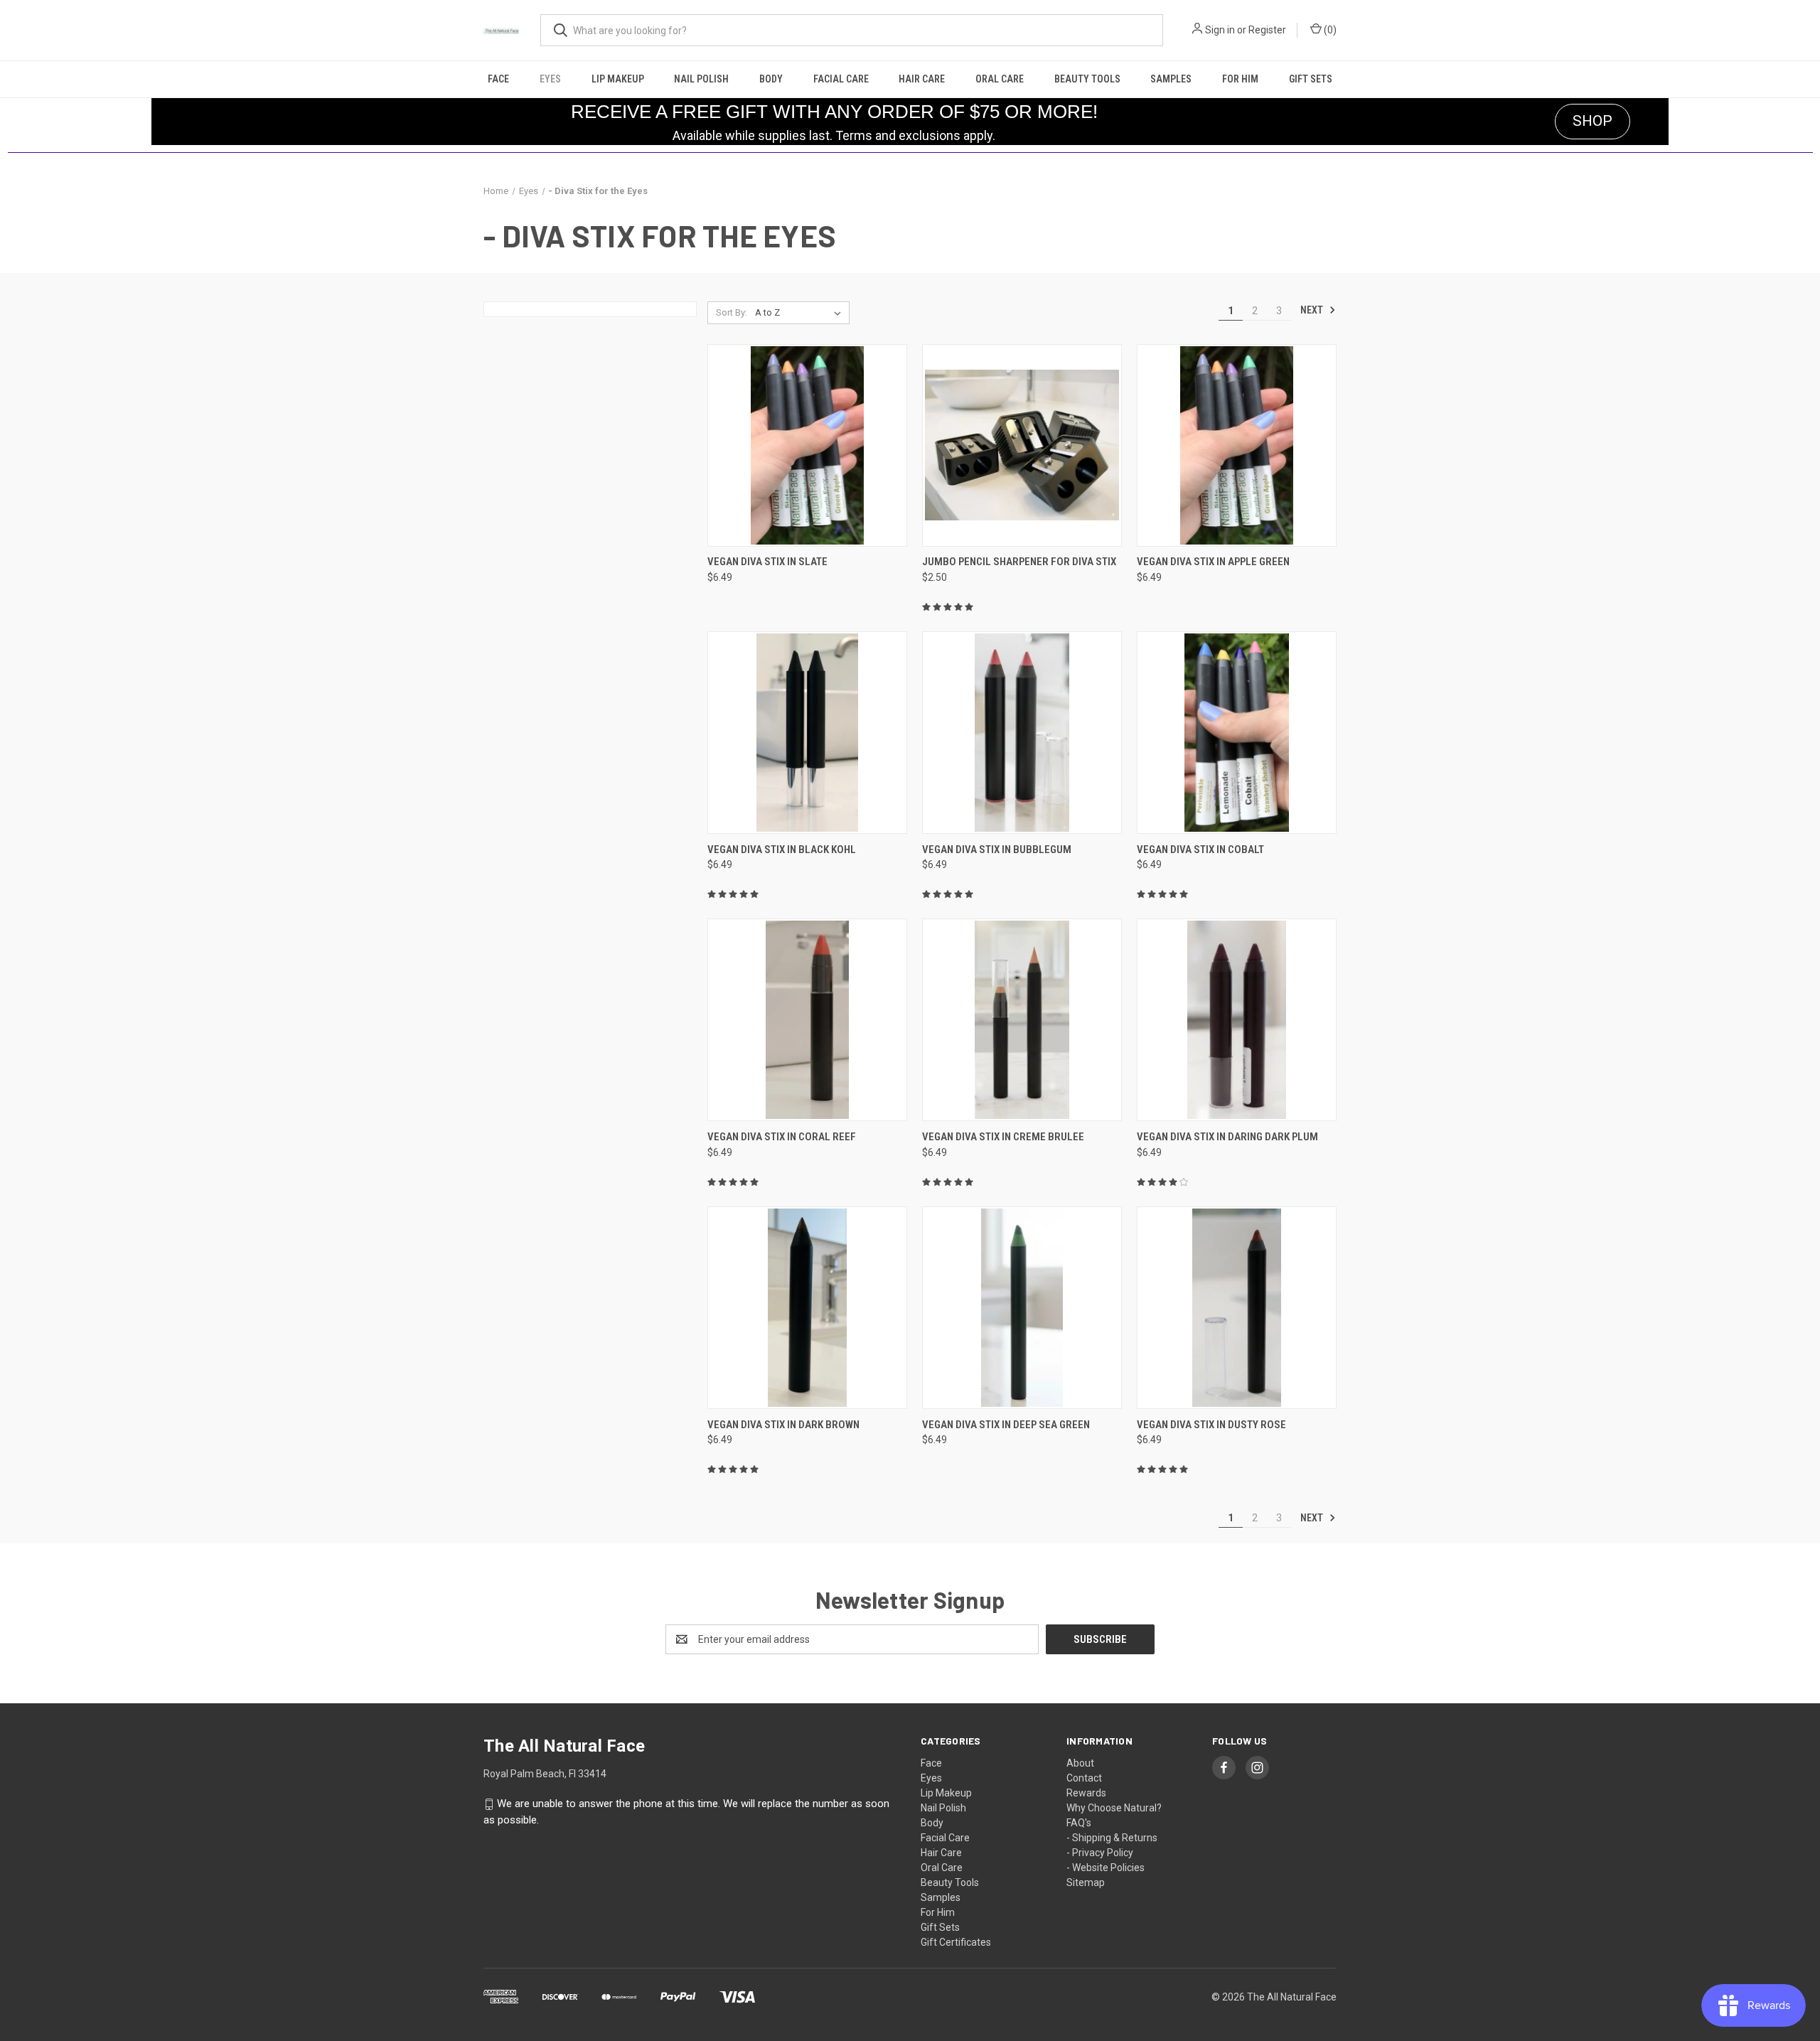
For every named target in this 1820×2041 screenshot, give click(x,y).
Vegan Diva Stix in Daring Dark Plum (1227, 1137)
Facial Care (841, 79)
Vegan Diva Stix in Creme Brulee (1003, 1137)
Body (771, 79)
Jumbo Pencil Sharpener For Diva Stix (1019, 562)
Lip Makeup (618, 79)
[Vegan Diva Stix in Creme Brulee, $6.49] (1022, 1020)
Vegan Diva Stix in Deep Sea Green (1006, 1425)
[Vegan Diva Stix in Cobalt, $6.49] (1237, 733)
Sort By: (732, 312)
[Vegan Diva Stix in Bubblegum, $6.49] (1022, 733)
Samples (1171, 79)
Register (1267, 30)
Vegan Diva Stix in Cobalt (1200, 850)
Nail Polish (701, 79)
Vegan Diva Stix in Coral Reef (782, 1137)
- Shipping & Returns (1112, 1838)
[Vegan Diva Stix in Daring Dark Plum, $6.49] (1237, 1020)
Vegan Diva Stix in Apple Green (1213, 562)
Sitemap (1086, 1882)
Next (1313, 310)
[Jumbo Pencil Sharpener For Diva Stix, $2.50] (1022, 445)
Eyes (550, 79)
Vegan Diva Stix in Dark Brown (783, 1425)
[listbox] (801, 313)
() (1329, 30)
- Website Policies (1106, 1868)
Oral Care (1000, 79)
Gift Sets (1311, 79)
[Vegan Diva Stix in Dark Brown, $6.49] (807, 1308)
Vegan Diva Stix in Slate (767, 562)
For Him (1240, 79)
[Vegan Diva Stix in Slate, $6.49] (807, 445)
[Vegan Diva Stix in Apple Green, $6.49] (1237, 445)
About (1080, 1763)
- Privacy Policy (1100, 1853)
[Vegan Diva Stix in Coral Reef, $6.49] (807, 1020)
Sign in (1220, 30)
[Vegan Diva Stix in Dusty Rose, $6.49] (1237, 1308)
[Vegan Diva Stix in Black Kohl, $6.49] (807, 733)
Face (498, 79)
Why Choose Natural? (1114, 1808)
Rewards (1086, 1793)
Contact (1084, 1778)
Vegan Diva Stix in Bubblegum (997, 850)
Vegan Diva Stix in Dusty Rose (1211, 1425)
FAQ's (1079, 1823)
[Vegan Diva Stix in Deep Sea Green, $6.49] (1022, 1308)
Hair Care (922, 79)
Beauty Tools (1087, 79)
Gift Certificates (956, 1942)
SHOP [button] (1592, 121)
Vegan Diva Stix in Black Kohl (782, 850)
